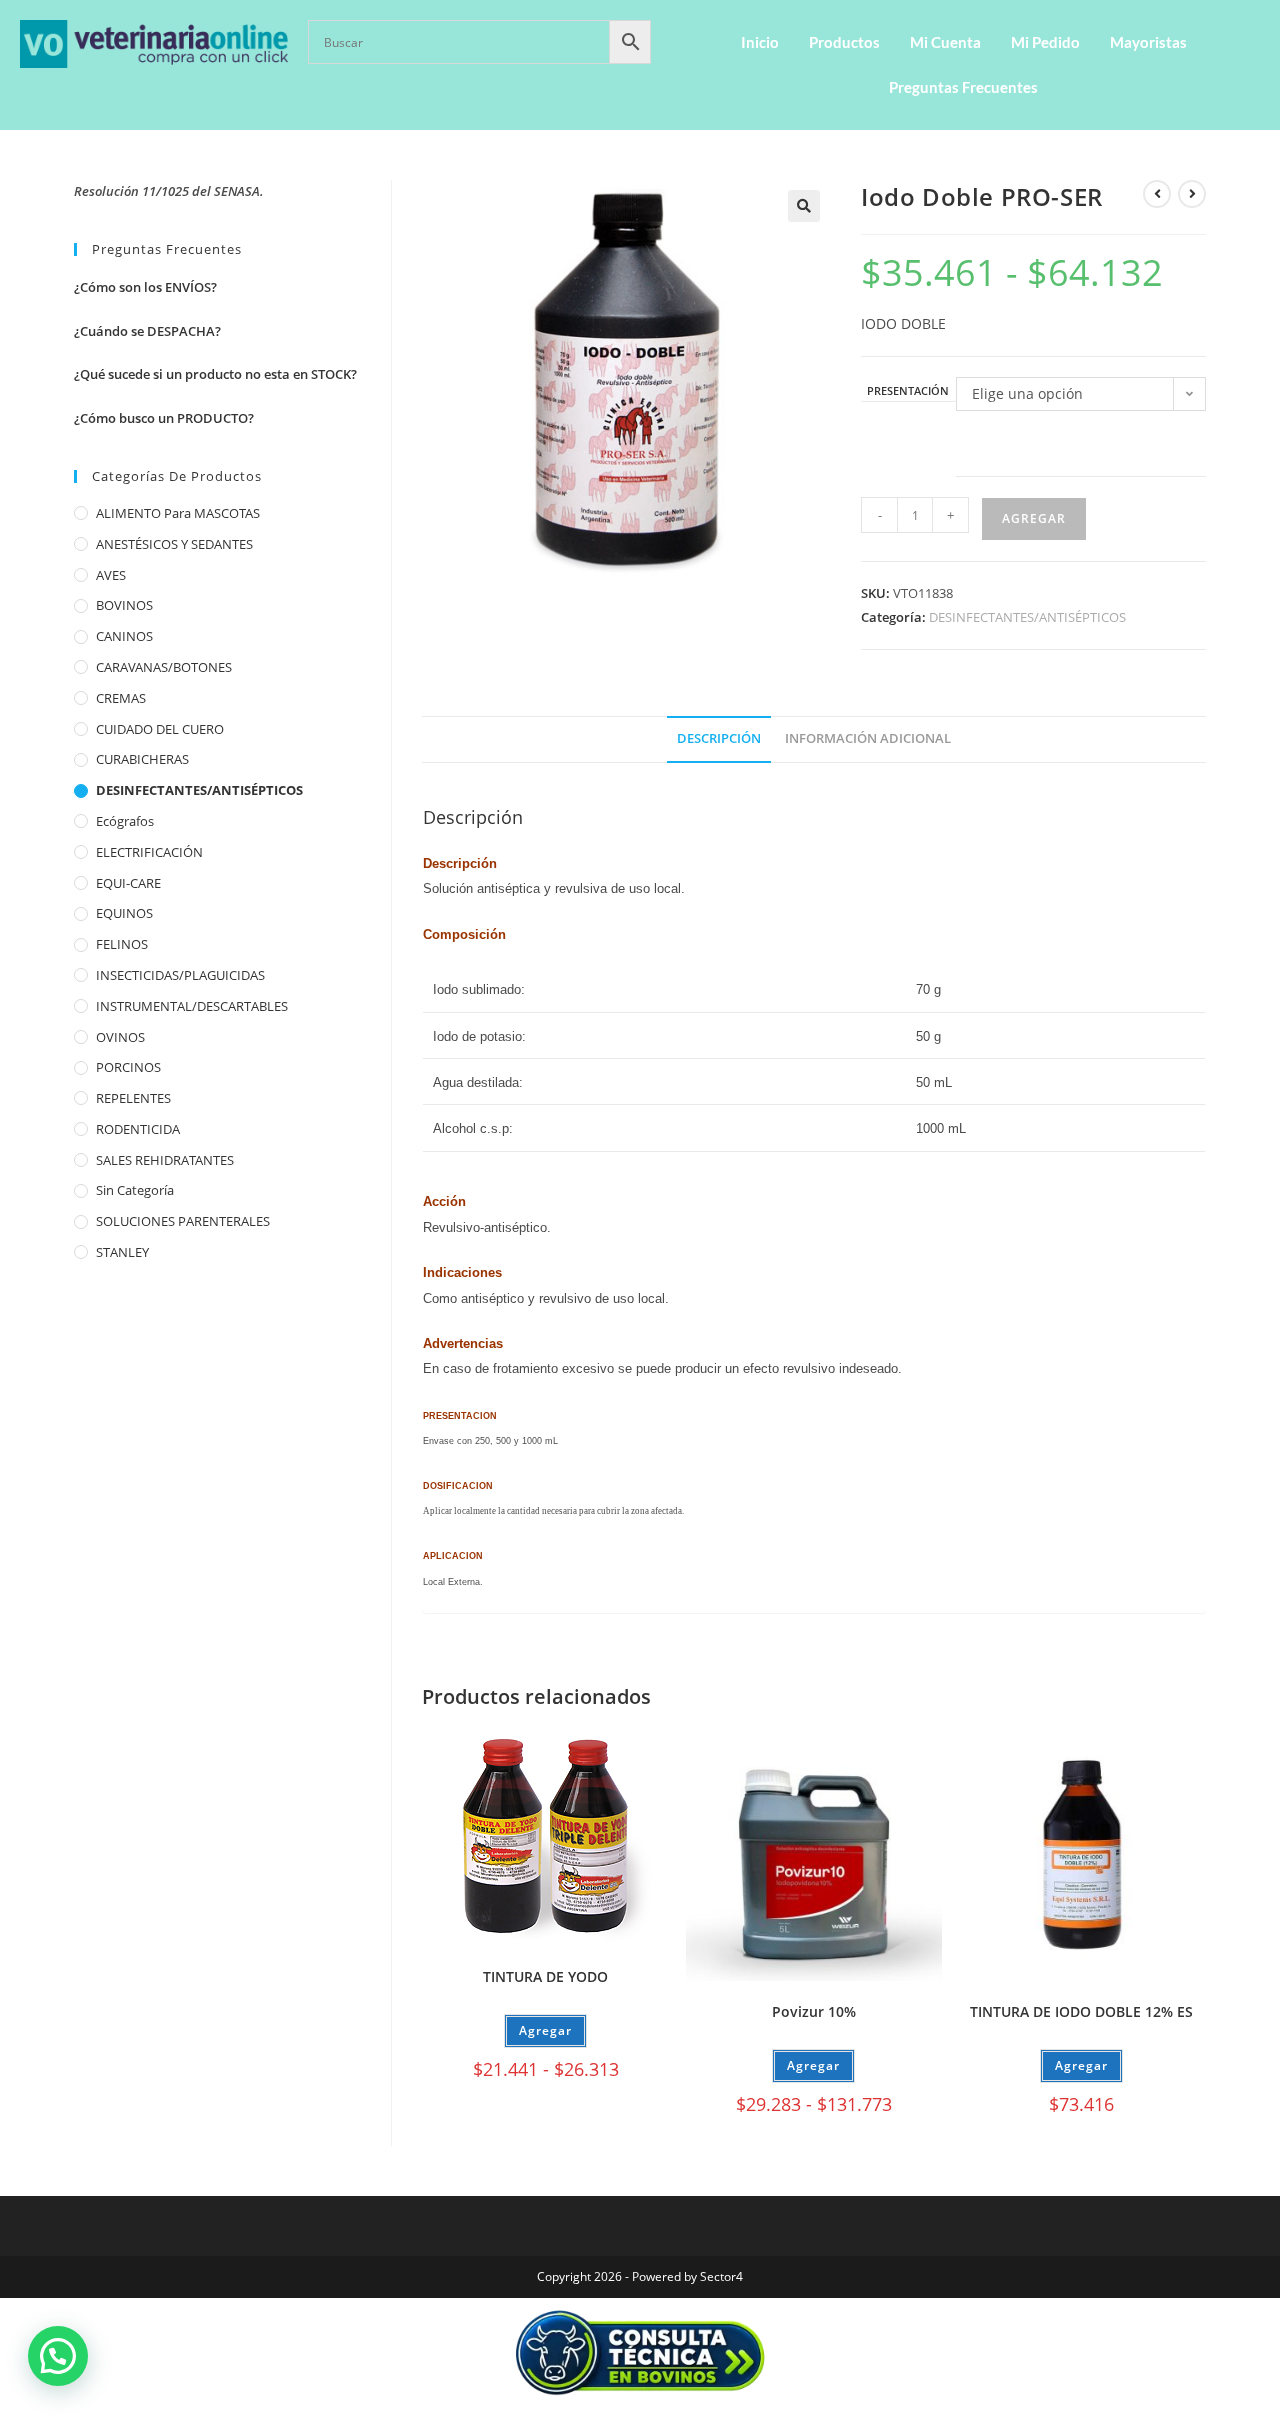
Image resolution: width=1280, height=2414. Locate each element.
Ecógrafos (125, 821)
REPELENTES (133, 1098)
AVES (111, 575)
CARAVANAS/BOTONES (164, 667)
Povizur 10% (814, 2011)
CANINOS (124, 636)
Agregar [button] (1081, 2065)
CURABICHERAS (142, 759)
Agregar (1034, 518)
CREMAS (121, 698)
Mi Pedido (1045, 42)
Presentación (908, 391)
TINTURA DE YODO (545, 1976)
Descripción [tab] (719, 738)
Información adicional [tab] (868, 738)
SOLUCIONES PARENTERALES (183, 1221)
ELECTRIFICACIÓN (149, 852)
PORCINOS (128, 1067)
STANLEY (122, 1252)
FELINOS (122, 944)
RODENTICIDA (138, 1129)
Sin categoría (135, 1190)
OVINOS (120, 1037)
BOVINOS (124, 605)
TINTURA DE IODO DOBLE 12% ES (1081, 2011)
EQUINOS (124, 913)
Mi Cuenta (945, 42)
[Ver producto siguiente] (1192, 194)
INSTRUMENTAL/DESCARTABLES (192, 1006)
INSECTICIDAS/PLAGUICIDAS (180, 975)
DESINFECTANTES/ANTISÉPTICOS (1027, 617)
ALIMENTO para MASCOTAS (178, 513)
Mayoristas (1148, 42)
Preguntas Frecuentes (963, 87)
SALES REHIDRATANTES (165, 1160)
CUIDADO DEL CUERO (160, 729)
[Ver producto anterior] (1157, 194)
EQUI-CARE (128, 883)
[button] (804, 206)
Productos (844, 42)
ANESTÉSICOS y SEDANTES (174, 544)
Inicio (760, 42)
